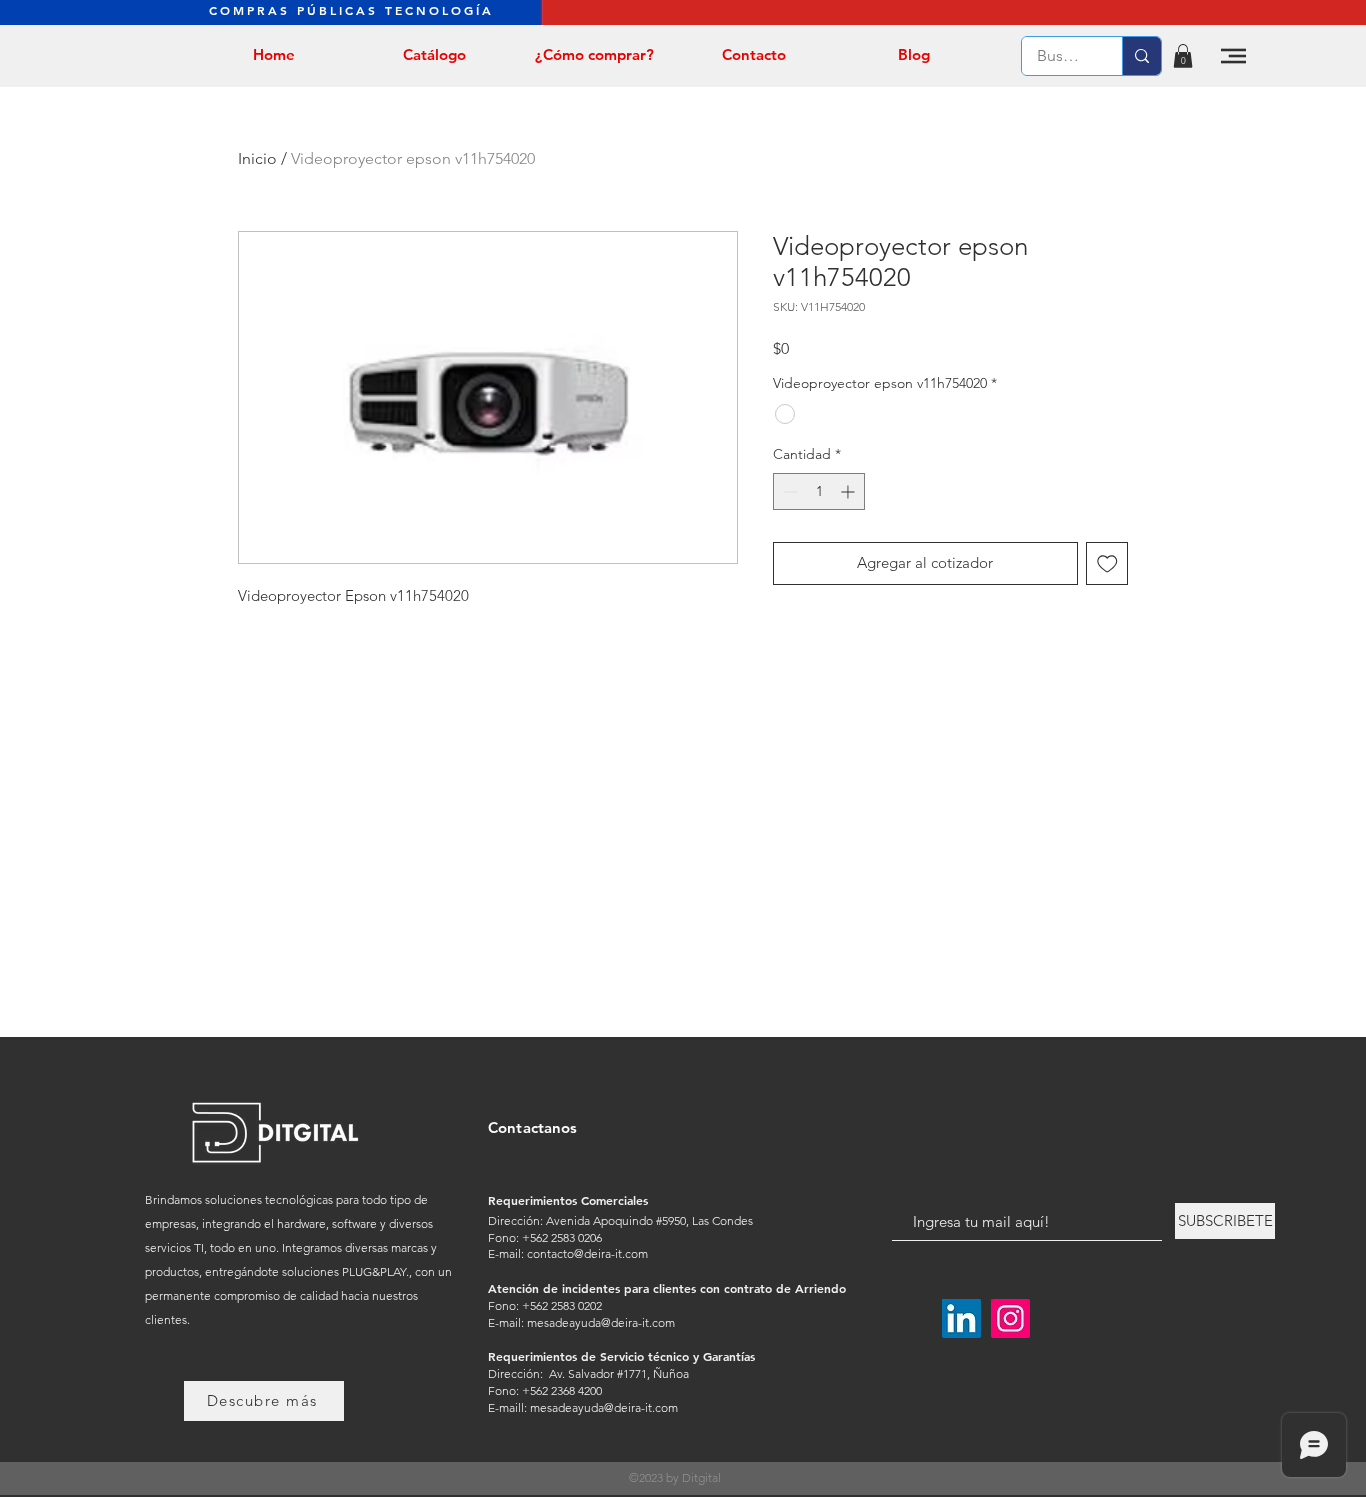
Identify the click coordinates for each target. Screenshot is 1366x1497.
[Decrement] (788, 491)
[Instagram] (1010, 1318)
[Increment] (849, 491)
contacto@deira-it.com (587, 1253)
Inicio (257, 158)
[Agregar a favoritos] (1107, 563)
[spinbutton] (819, 491)
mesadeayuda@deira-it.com (601, 1322)
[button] (1183, 56)
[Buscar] (1141, 56)
